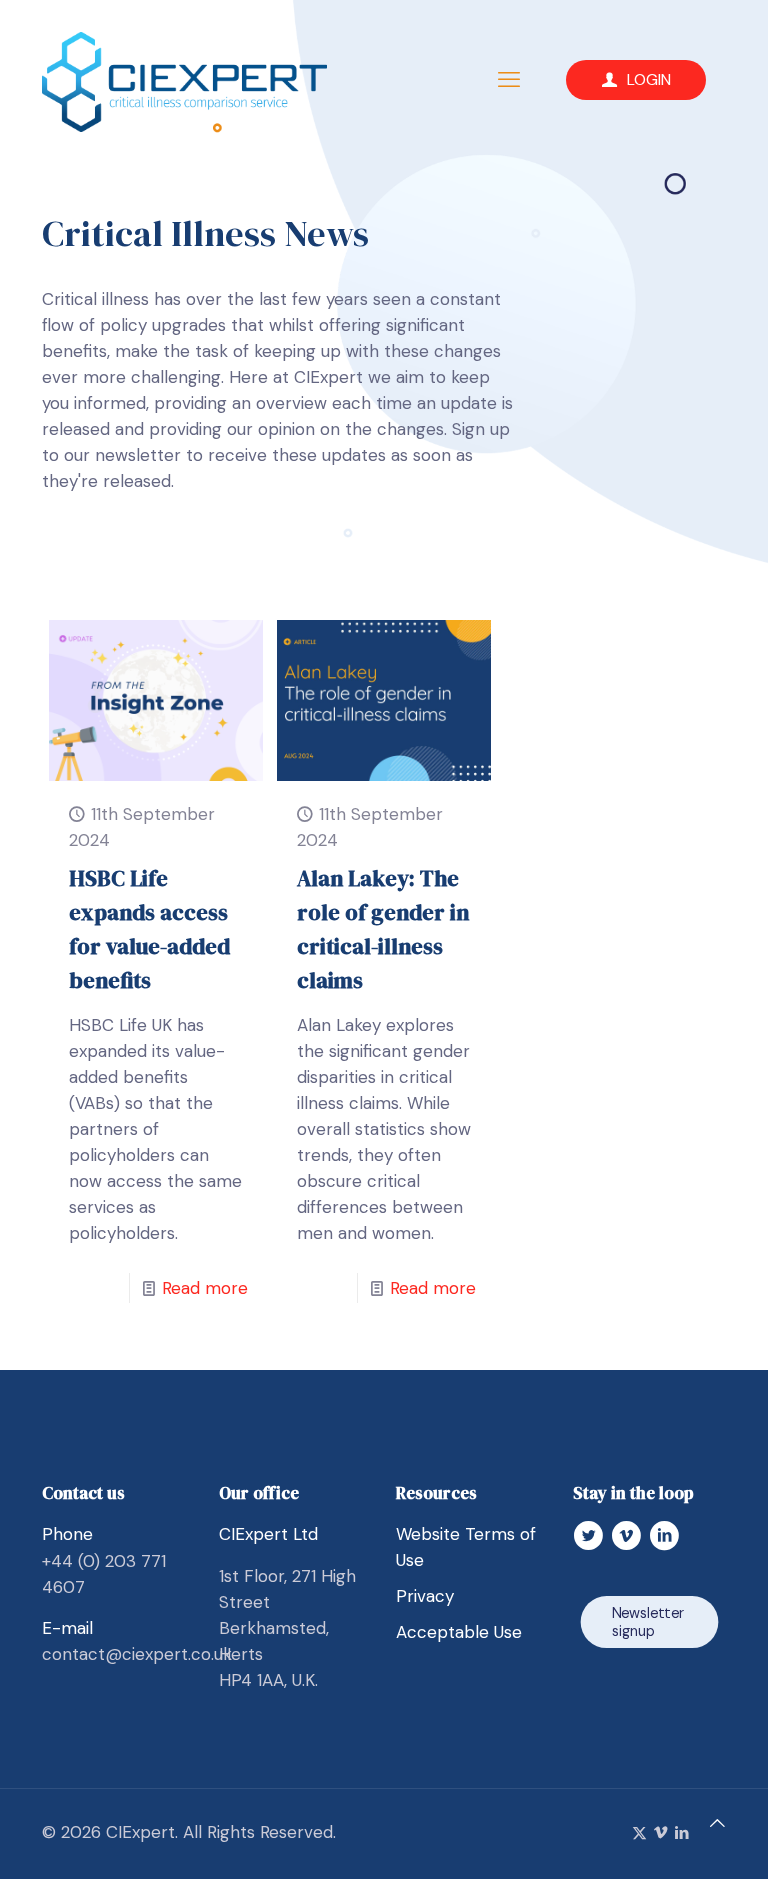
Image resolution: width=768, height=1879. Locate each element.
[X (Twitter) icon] (639, 1833)
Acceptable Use (459, 1632)
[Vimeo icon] (660, 1833)
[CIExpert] (184, 80)
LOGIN (649, 79)
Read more (205, 1288)
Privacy (425, 1596)
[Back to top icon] (717, 1823)
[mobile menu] (509, 80)
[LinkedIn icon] (681, 1833)
